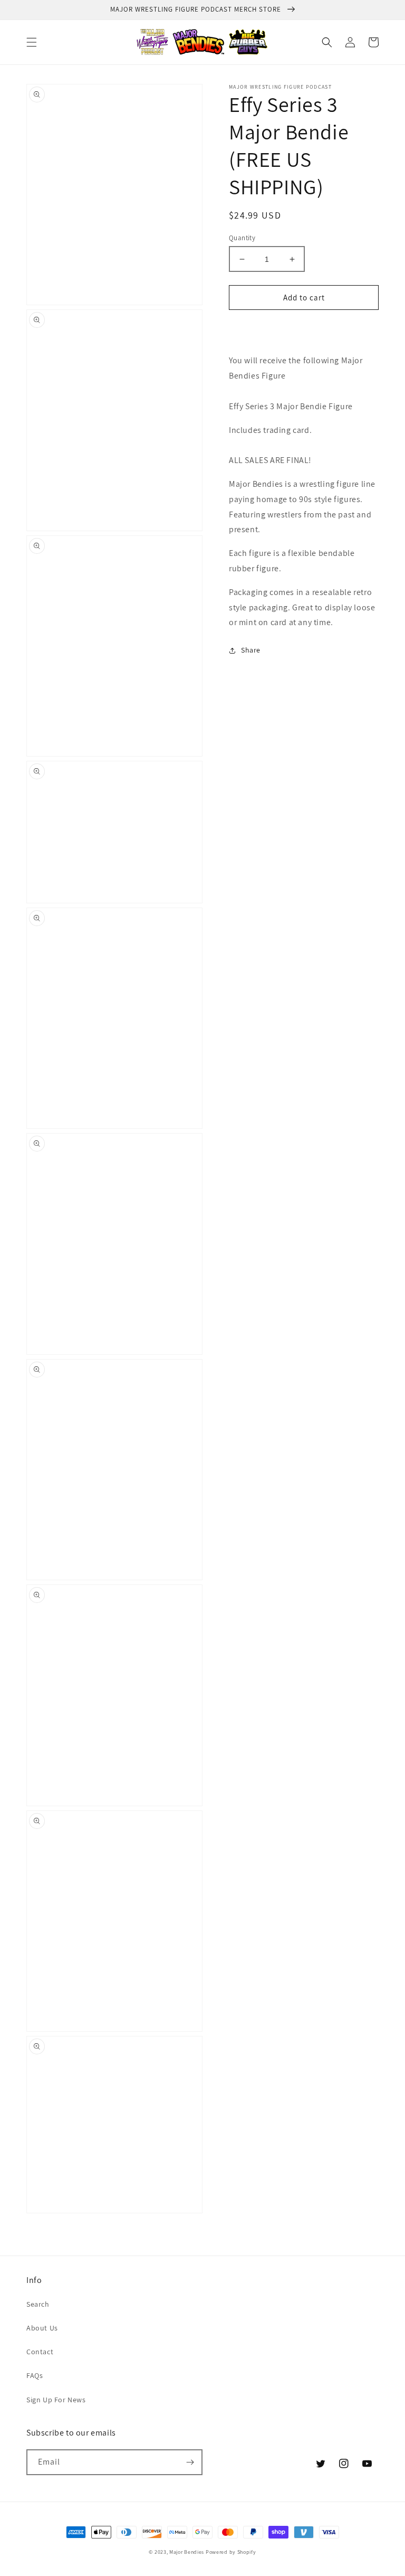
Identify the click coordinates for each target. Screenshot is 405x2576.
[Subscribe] (190, 2462)
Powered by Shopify (231, 2552)
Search (38, 2304)
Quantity (242, 238)
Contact (40, 2352)
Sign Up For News (56, 2400)
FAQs (35, 2375)
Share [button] (251, 650)
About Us (42, 2328)
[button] (32, 42)
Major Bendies (187, 2552)
